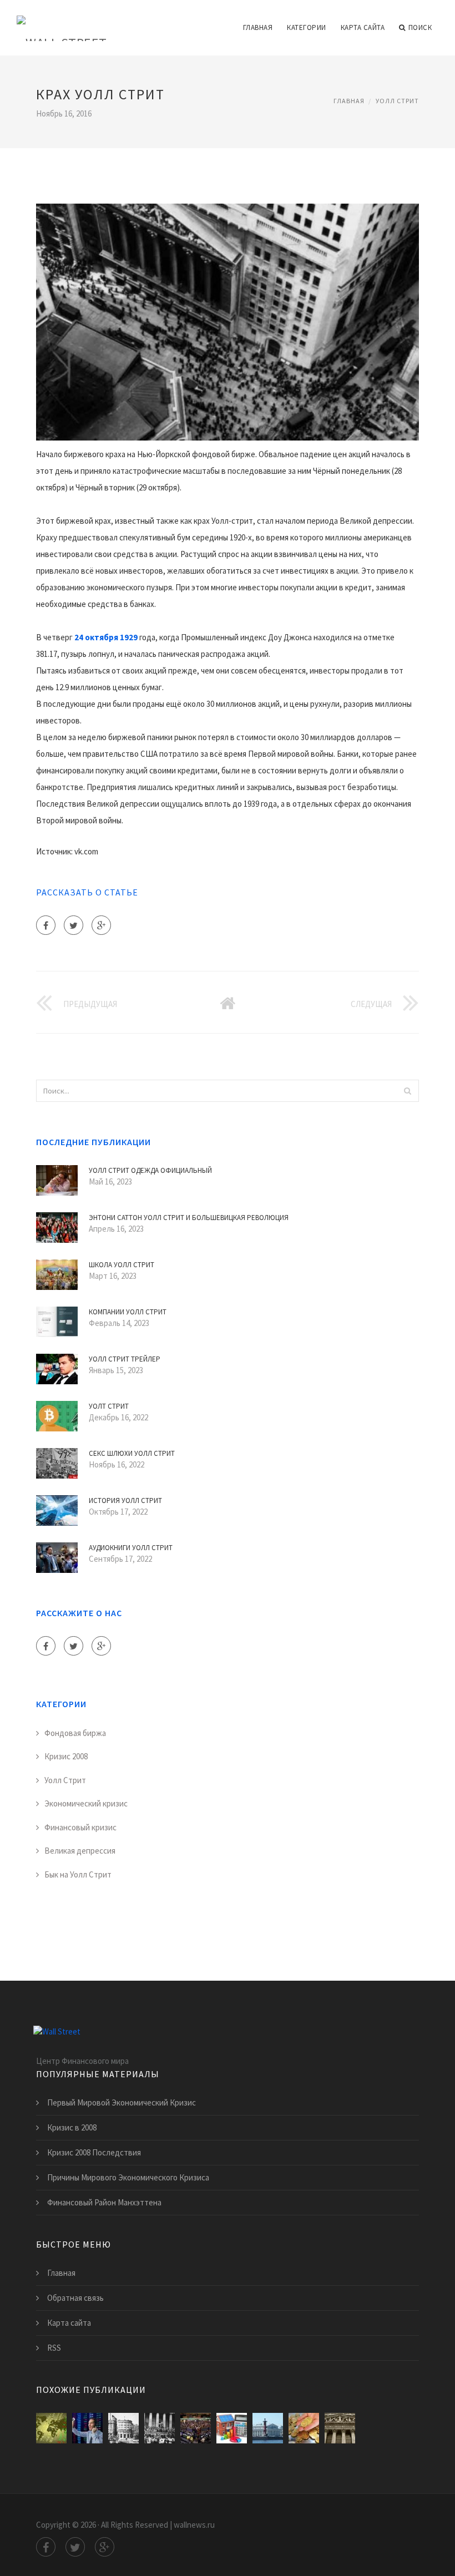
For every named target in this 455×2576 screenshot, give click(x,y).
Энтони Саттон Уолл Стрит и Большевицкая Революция (189, 1218)
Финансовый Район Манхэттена (104, 2202)
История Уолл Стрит (125, 1500)
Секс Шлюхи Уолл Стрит (132, 1453)
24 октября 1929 (106, 637)
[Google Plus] (101, 925)
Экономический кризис (86, 1803)
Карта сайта (363, 27)
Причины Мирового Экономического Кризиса (128, 2177)
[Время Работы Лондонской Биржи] (123, 2428)
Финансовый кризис (80, 1827)
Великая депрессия (80, 1851)
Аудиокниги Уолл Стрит (131, 1548)
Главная (258, 27)
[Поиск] (407, 1091)
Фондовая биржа (75, 1733)
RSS (54, 2348)
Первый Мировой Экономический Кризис (122, 2102)
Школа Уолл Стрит (122, 1265)
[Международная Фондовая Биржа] (268, 2428)
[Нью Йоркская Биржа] (196, 2428)
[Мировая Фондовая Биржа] (51, 2428)
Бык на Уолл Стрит (78, 1874)
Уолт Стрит (109, 1406)
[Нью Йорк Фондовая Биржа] (340, 2428)
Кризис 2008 (66, 1756)
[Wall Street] (62, 21)
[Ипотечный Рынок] (232, 2428)
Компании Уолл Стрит (128, 1312)
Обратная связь (75, 2298)
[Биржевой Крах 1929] (160, 2428)
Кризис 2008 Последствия (94, 2152)
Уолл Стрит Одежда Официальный (150, 1170)
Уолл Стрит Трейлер (125, 1359)
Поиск (420, 27)
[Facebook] (46, 925)
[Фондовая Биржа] (87, 2428)
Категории (307, 27)
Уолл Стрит (397, 101)
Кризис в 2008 (72, 2127)
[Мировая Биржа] (304, 2428)
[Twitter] (74, 925)
